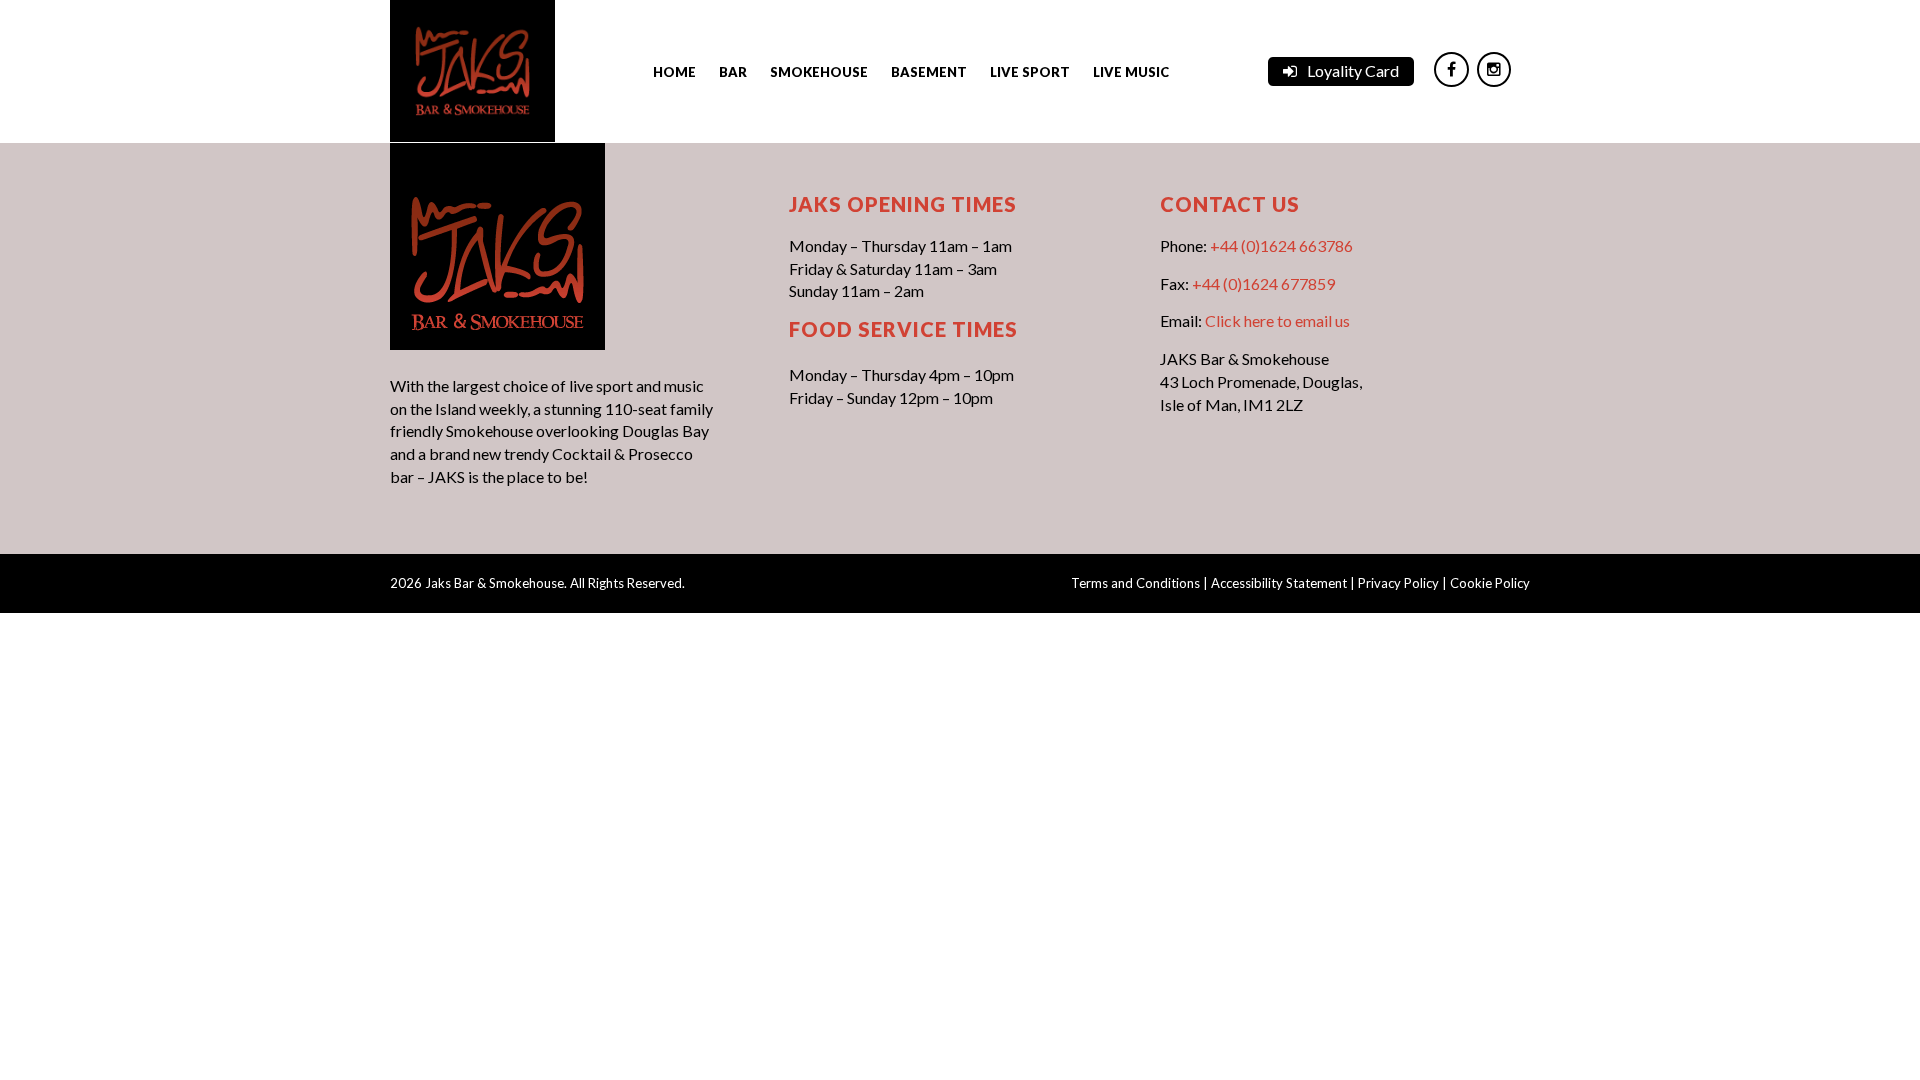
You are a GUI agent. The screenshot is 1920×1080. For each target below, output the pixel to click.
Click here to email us (1277, 320)
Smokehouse (819, 72)
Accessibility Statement (1279, 583)
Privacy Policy (1398, 583)
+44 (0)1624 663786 (1281, 245)
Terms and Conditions (1135, 583)
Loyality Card (1353, 70)
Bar (733, 72)
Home (674, 72)
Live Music (1131, 72)
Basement (929, 72)
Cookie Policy (1490, 583)
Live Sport (1030, 72)
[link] (472, 68)
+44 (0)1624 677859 (1263, 283)
